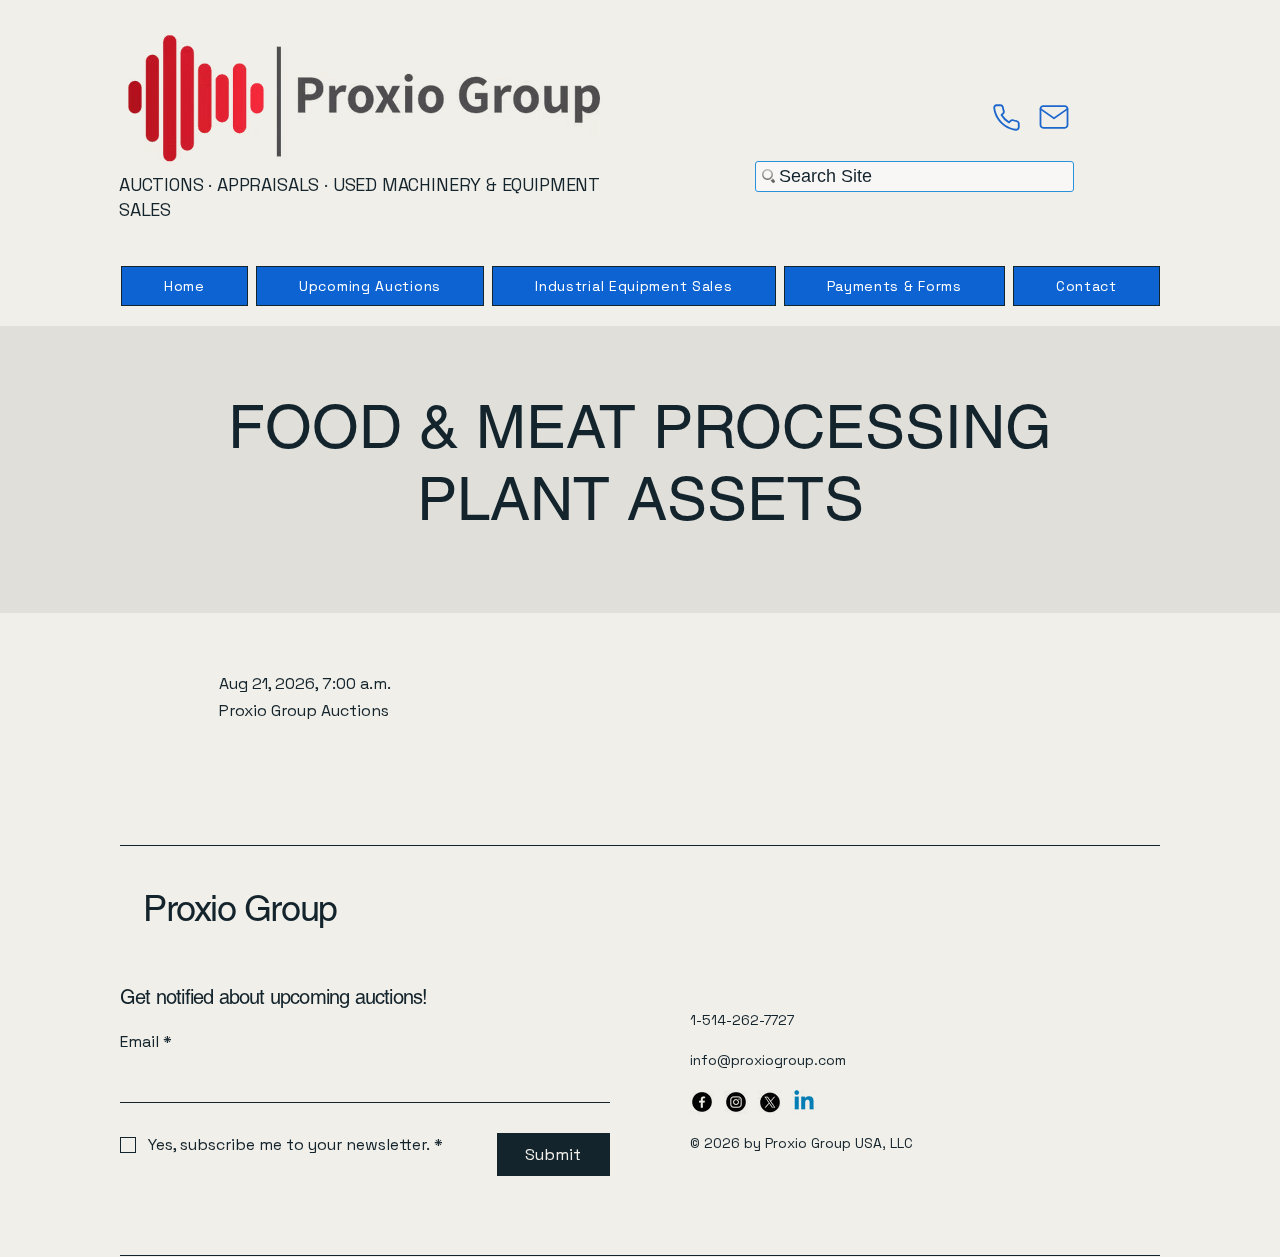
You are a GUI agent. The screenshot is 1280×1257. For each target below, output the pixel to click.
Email (146, 1041)
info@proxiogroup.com (768, 1060)
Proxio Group (240, 908)
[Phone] (1006, 117)
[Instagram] (736, 1102)
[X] (770, 1102)
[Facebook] (702, 1102)
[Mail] (1054, 117)
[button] (894, 286)
